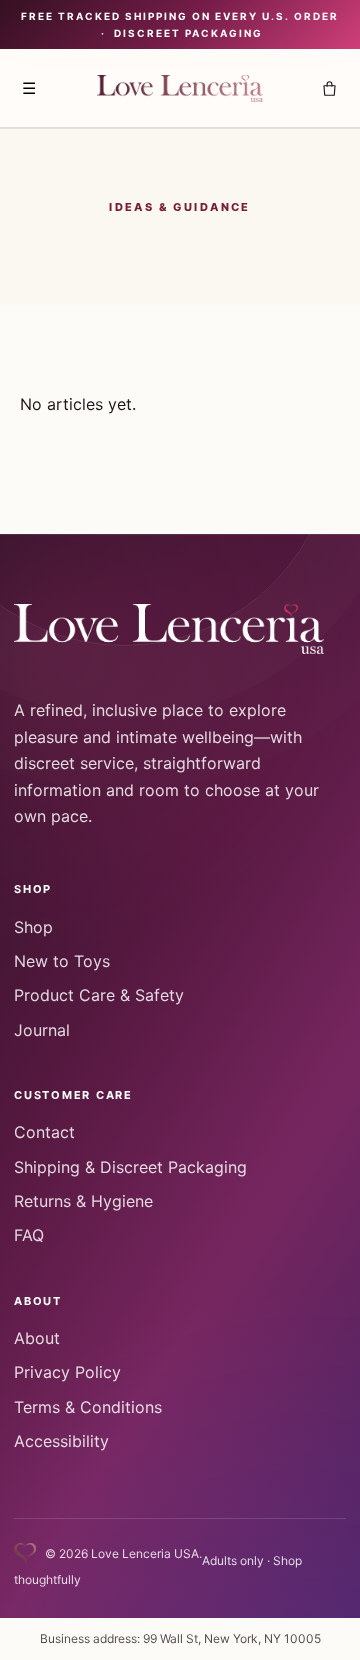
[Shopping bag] (329, 88)
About (37, 1338)
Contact (44, 1132)
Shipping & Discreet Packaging (130, 1167)
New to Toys (62, 961)
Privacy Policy (67, 1372)
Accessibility (61, 1441)
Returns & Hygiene (83, 1201)
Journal (42, 1030)
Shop (33, 927)
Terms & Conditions (88, 1407)
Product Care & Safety (99, 995)
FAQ (29, 1235)
